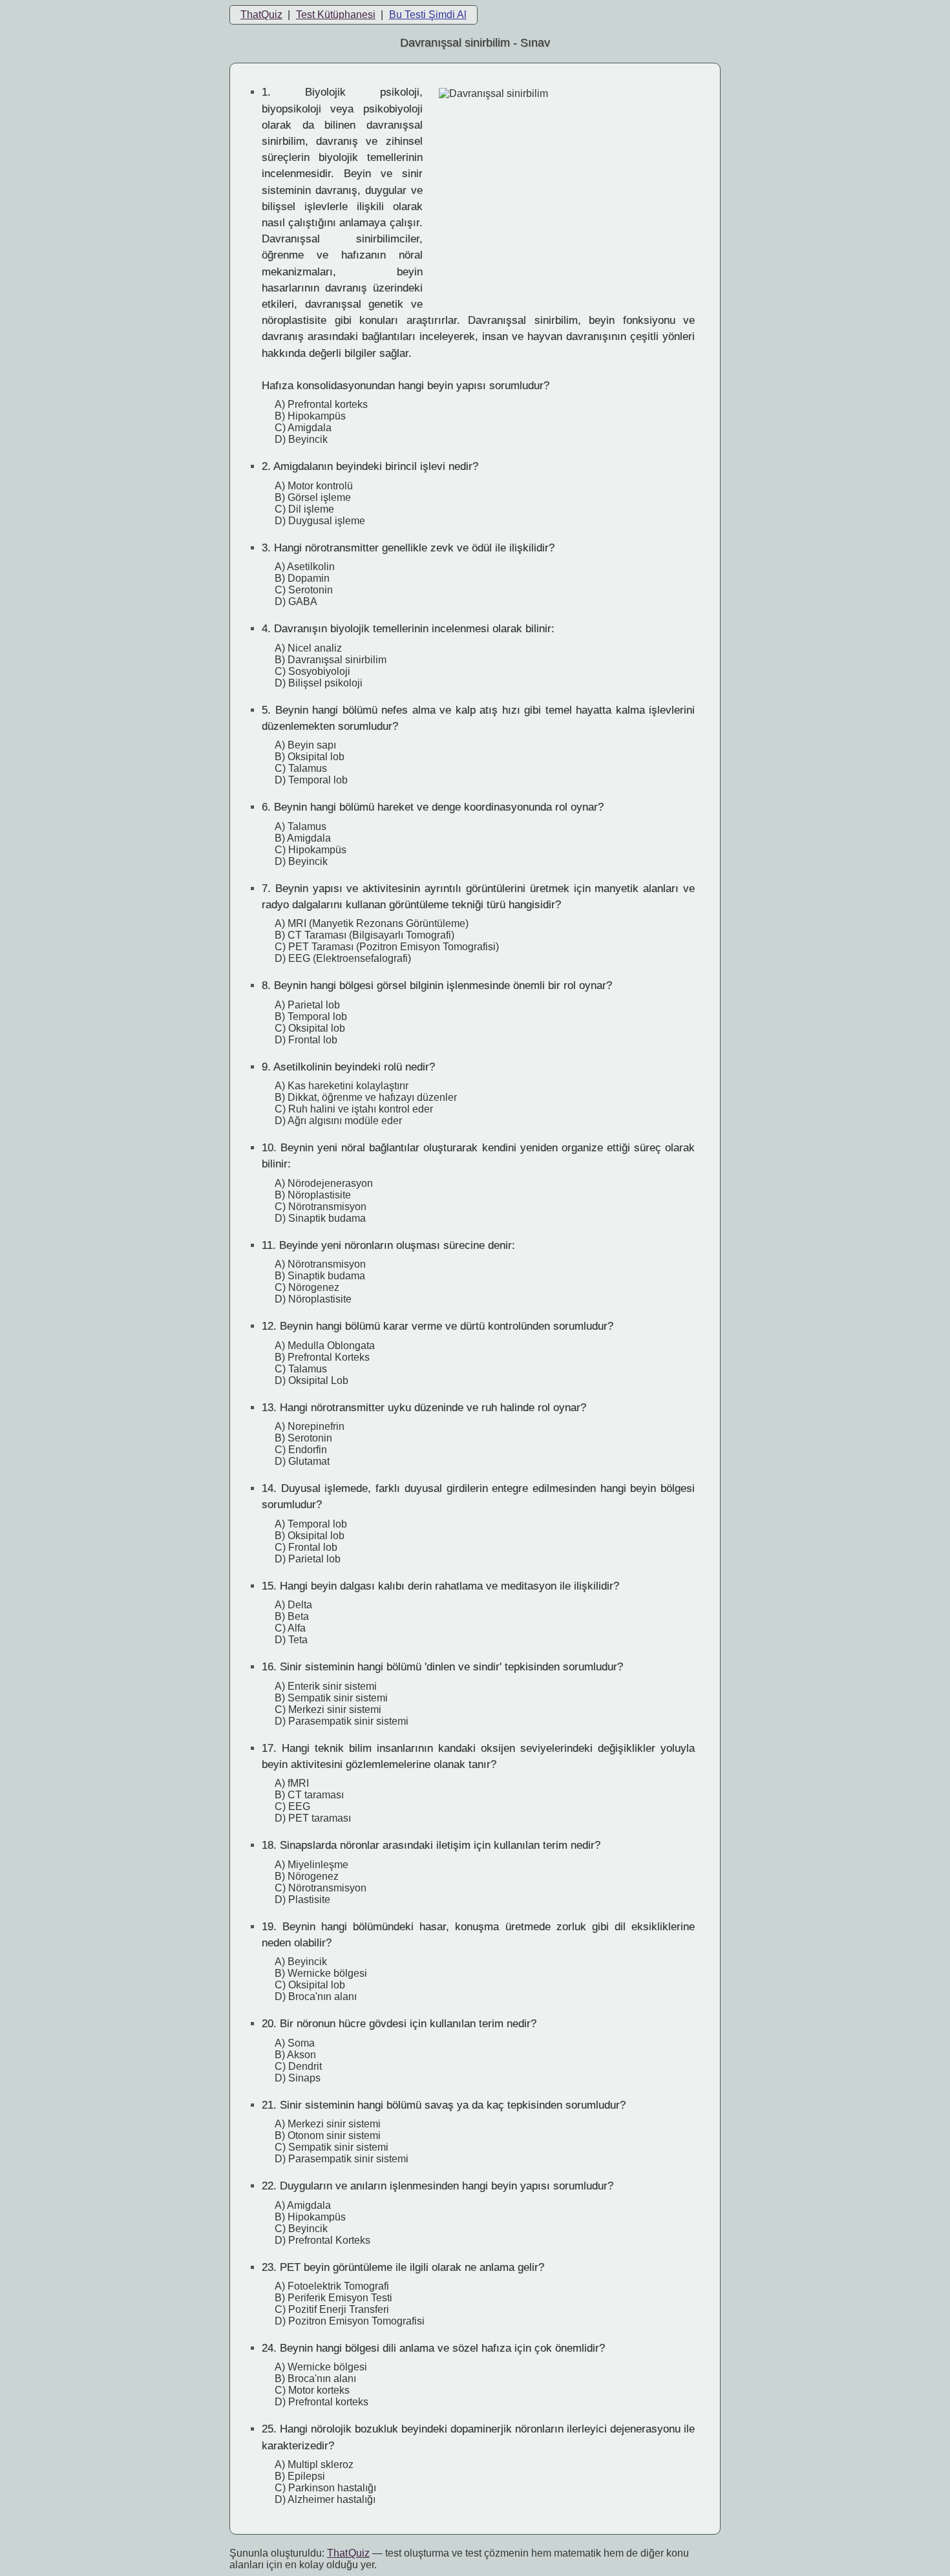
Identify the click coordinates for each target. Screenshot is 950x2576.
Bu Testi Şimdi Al (428, 15)
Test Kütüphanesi (336, 15)
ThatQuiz (261, 15)
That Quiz (348, 2553)
